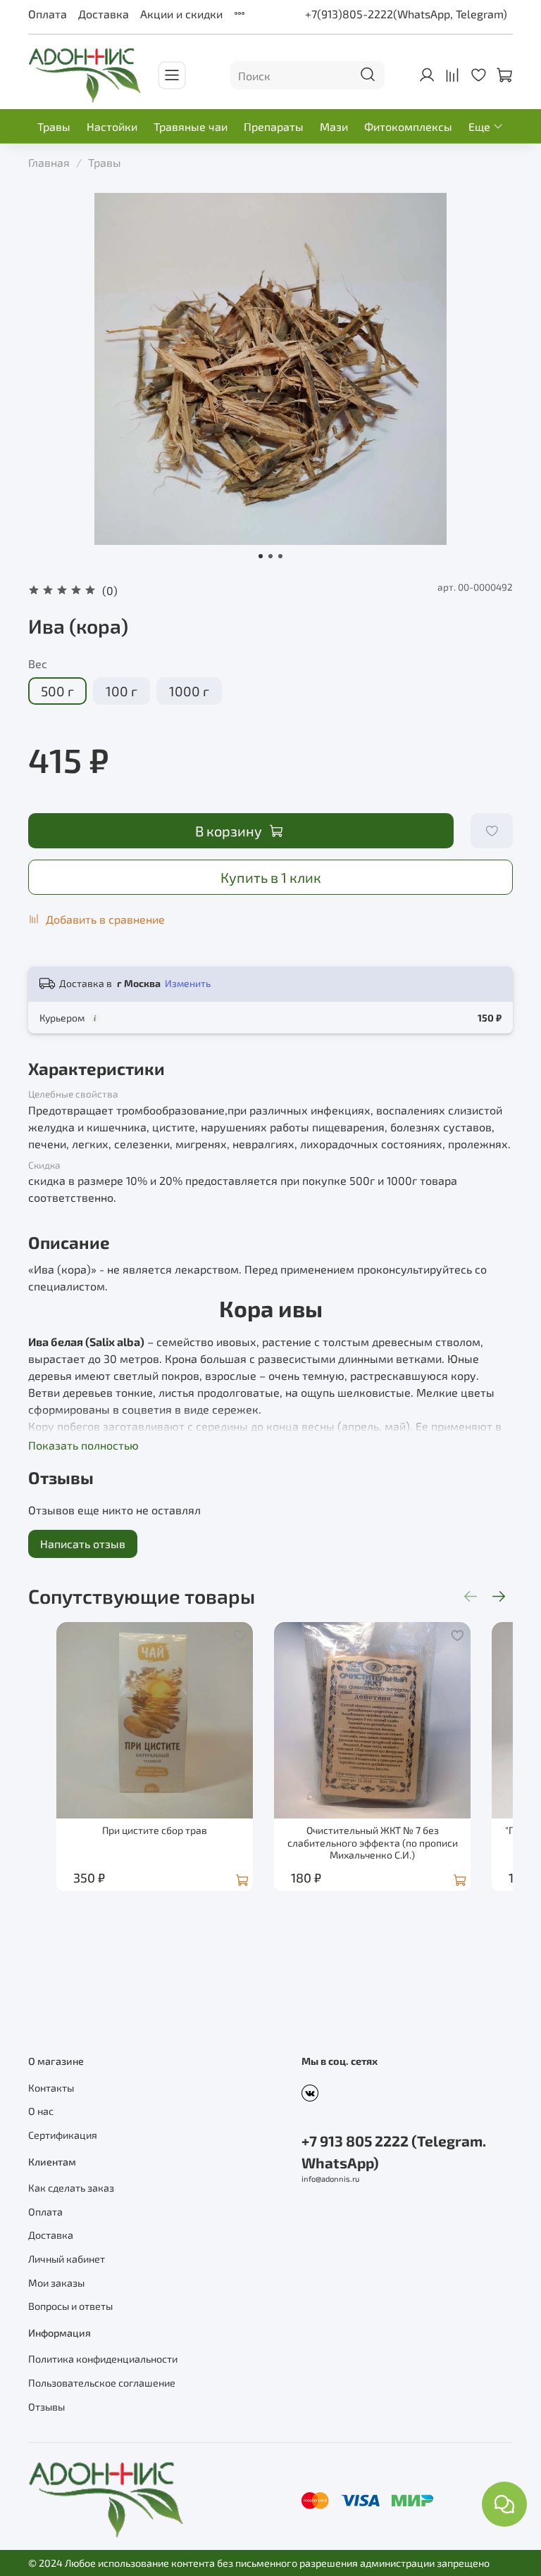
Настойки (112, 126)
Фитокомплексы (408, 126)
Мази (334, 126)
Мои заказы (56, 2283)
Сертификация (63, 2135)
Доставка (104, 14)
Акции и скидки (181, 14)
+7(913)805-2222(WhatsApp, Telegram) (406, 14)
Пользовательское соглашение (102, 2383)
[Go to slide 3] (280, 556)
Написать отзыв (83, 1544)
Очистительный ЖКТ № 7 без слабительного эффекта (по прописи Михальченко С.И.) (373, 1842)
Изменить (188, 983)
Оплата (48, 14)
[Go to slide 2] (270, 556)
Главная (49, 162)
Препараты (274, 126)
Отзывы (46, 2407)
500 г (57, 691)
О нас (41, 2111)
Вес (38, 664)
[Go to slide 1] (261, 556)
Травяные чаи (191, 126)
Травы (54, 126)
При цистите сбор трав (155, 1830)
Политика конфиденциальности (103, 2359)
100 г (122, 691)
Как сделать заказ (71, 2188)
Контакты (51, 2088)
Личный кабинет (67, 2259)
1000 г (189, 691)
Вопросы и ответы (70, 2306)
